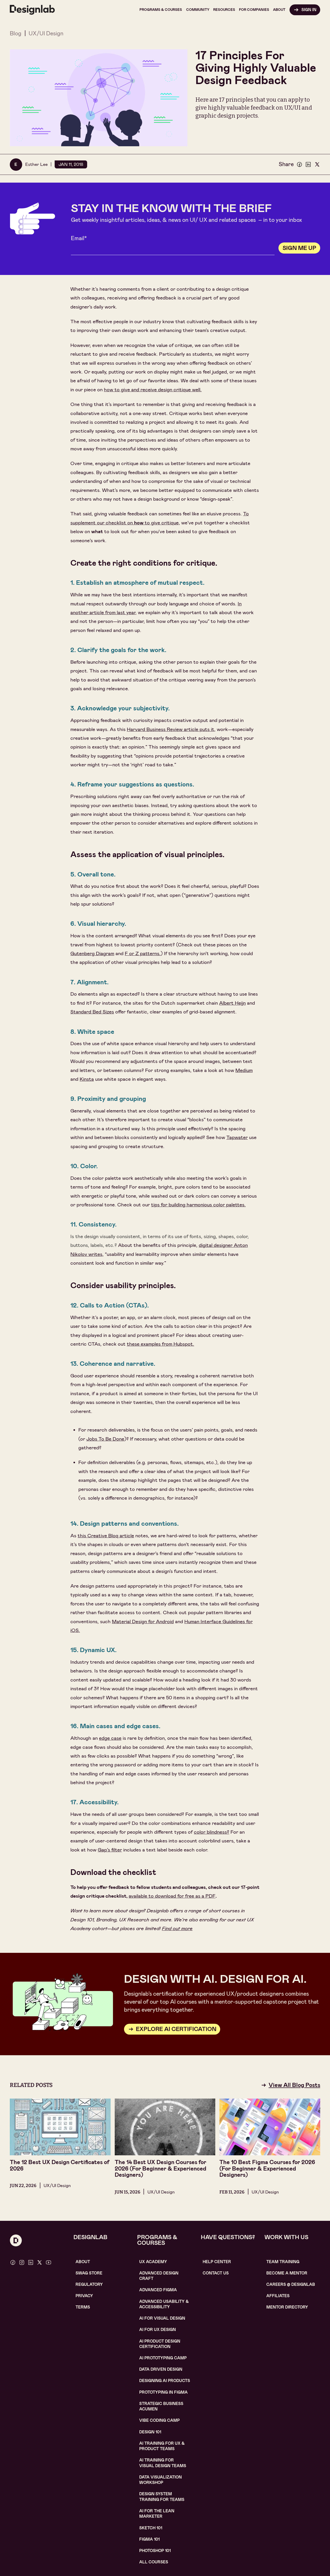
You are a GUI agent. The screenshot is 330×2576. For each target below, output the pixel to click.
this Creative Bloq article (106, 1536)
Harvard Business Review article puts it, (171, 729)
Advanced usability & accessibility (164, 2304)
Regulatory (89, 2285)
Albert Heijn (232, 1003)
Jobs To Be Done (105, 1439)
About (83, 2262)
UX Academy (153, 2262)
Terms (83, 2307)
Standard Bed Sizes (92, 1012)
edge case (110, 1738)
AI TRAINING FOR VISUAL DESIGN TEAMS (163, 2463)
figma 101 (149, 2539)
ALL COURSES (154, 2562)
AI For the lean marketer (157, 2514)
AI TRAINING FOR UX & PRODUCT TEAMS (162, 2446)
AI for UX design (158, 2330)
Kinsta (87, 1079)
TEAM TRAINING (283, 2262)
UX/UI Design (46, 33)
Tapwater (237, 1137)
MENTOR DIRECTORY (287, 2307)
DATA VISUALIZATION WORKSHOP (160, 2480)
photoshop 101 (155, 2551)
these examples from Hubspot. (160, 1344)
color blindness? (212, 1832)
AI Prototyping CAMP (163, 2358)
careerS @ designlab (291, 2285)
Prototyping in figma (163, 2392)
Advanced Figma (158, 2290)
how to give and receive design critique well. (153, 390)
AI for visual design (162, 2318)
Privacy (84, 2296)
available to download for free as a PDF (172, 1896)
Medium (244, 1070)
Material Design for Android (143, 1622)
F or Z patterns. (143, 953)
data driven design (161, 2369)
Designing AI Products (165, 2381)
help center (217, 2262)
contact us (216, 2273)
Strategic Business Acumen (161, 2406)
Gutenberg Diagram (92, 953)
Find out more (177, 1928)
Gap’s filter (110, 1850)
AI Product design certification (160, 2344)
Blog (16, 33)
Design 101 (150, 2432)
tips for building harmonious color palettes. (198, 1205)
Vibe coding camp (159, 2420)
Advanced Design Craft (159, 2276)
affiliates (278, 2296)
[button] (161, 10)
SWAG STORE (89, 2273)
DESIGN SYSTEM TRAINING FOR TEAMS (162, 2497)
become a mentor (287, 2273)
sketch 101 (151, 2528)
